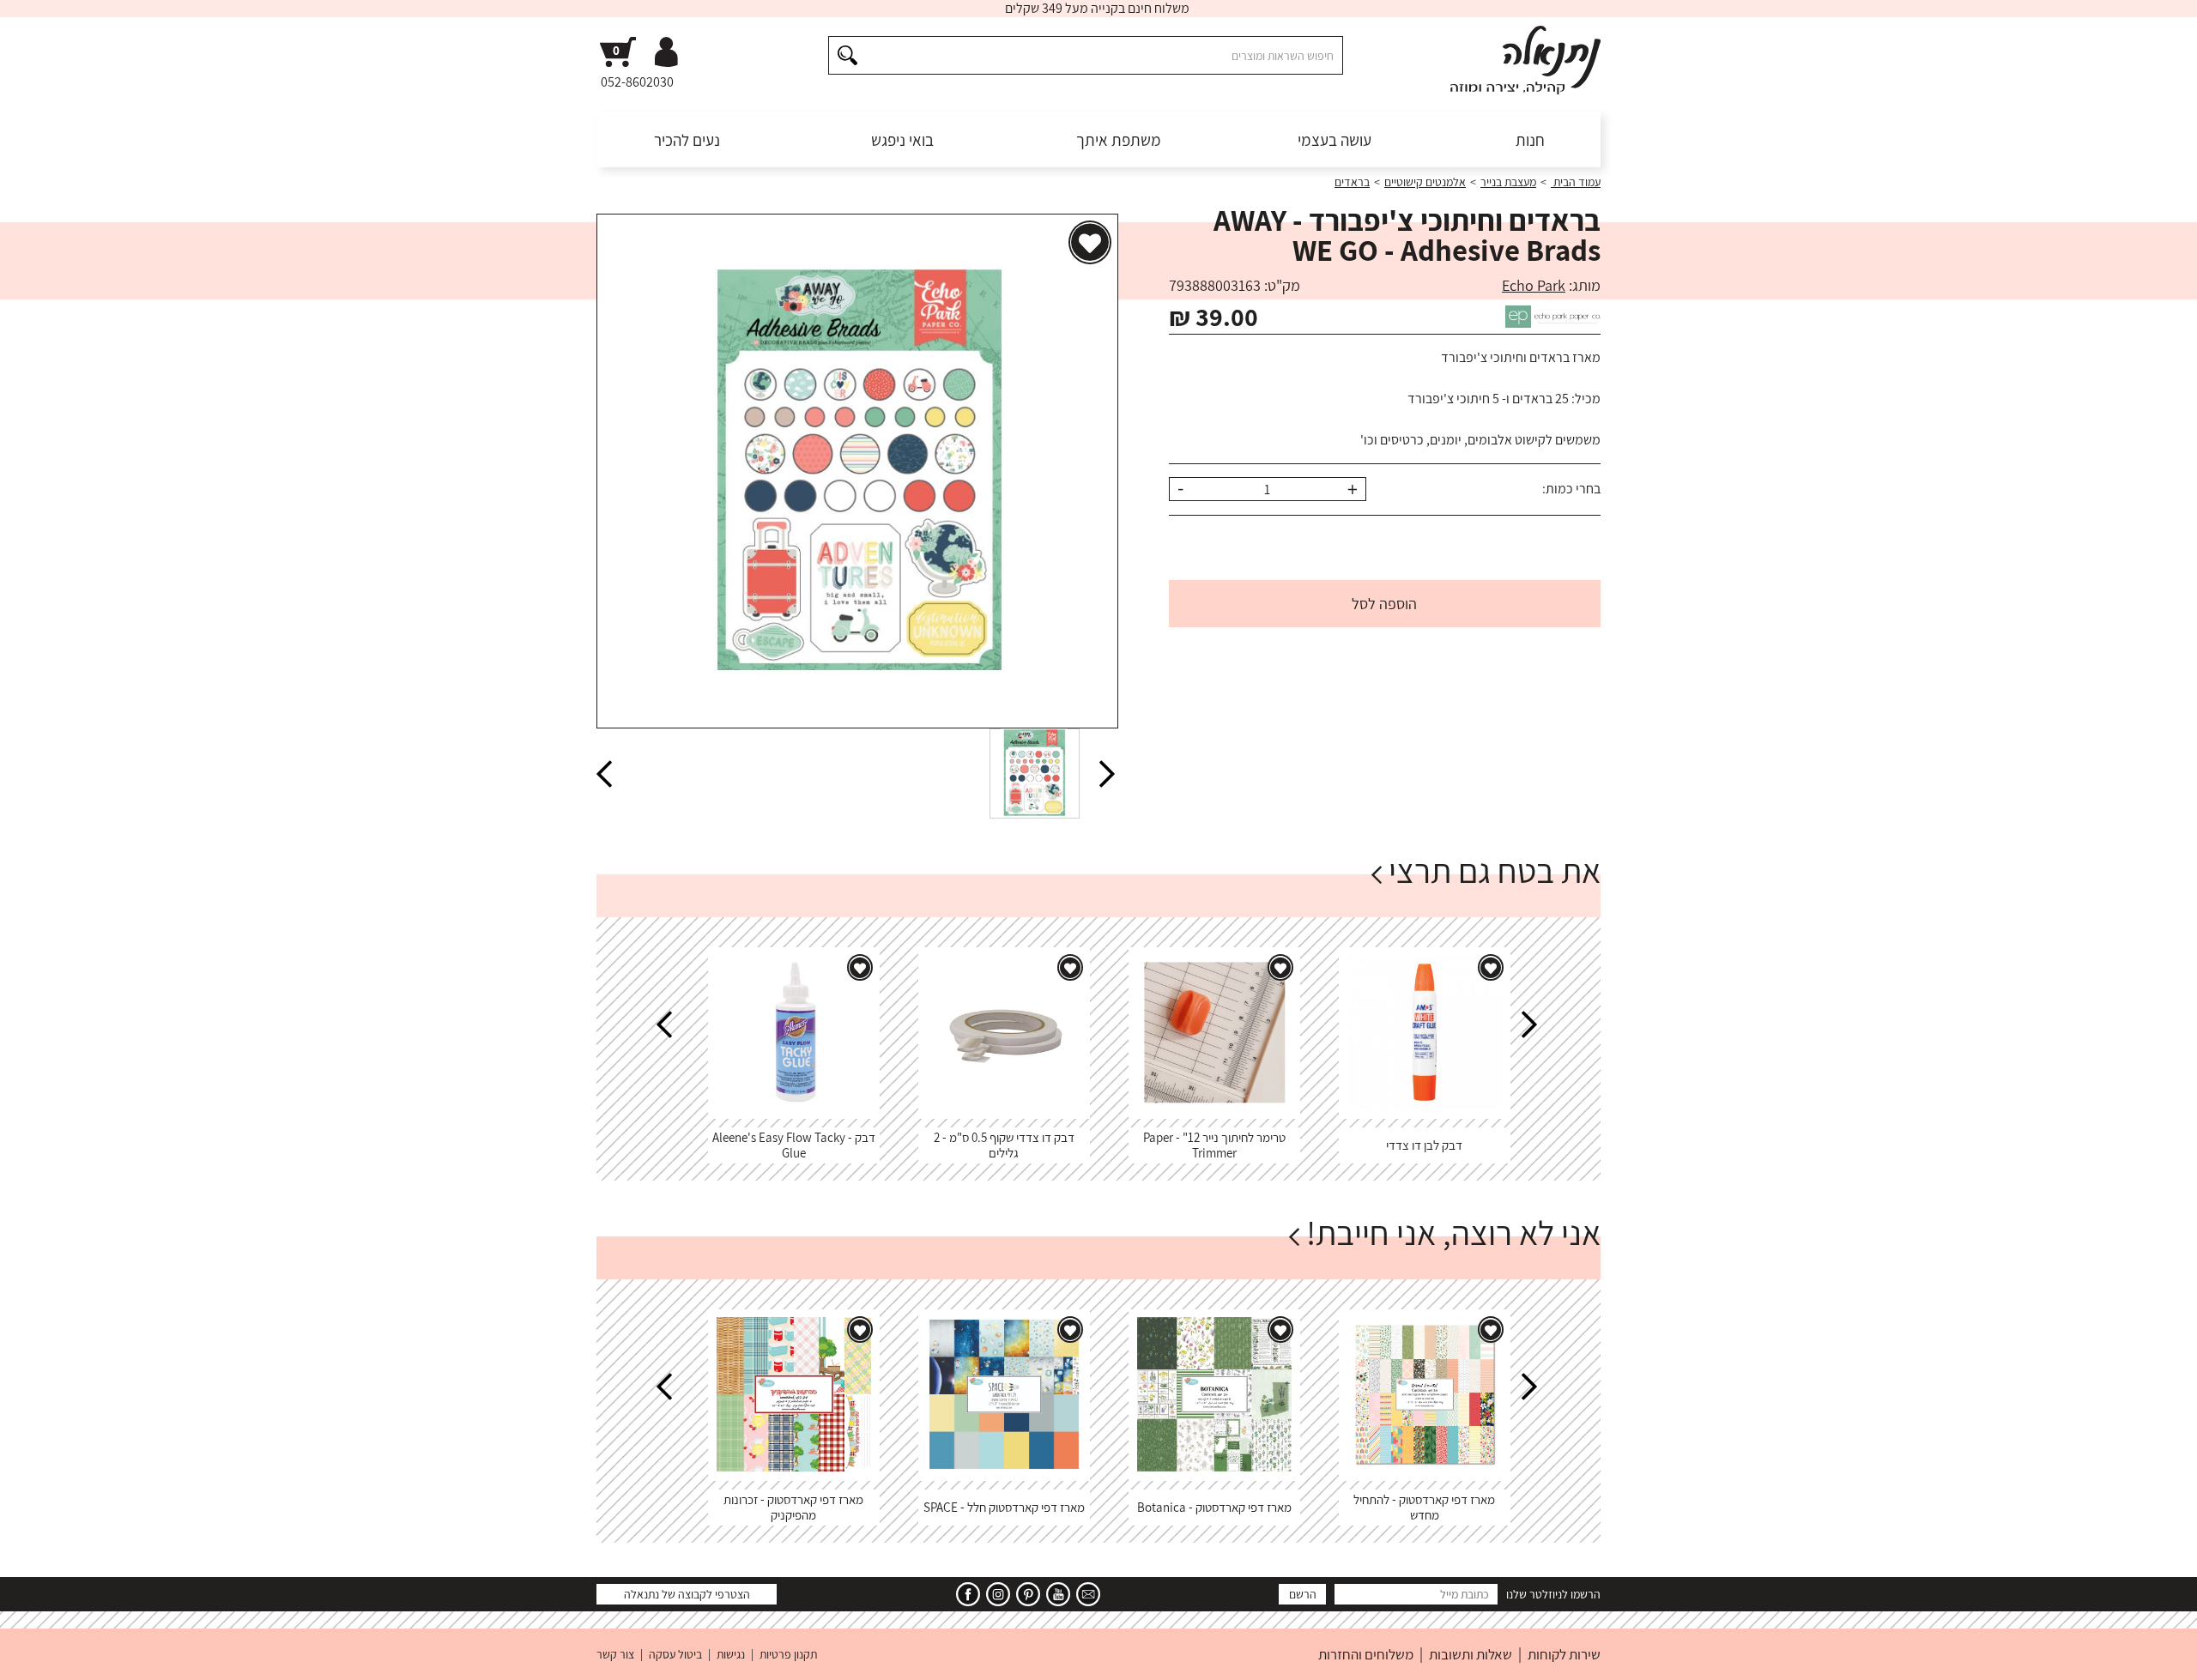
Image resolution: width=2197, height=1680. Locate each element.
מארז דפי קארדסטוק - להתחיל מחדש (1424, 1507)
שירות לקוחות (1564, 1654)
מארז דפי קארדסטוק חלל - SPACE (1004, 1507)
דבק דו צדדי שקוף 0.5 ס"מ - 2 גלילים (1004, 1145)
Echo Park (1534, 285)
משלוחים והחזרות (1366, 1654)
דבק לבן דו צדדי (1424, 1145)
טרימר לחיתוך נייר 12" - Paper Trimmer (1214, 1145)
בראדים (1352, 182)
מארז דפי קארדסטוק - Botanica (1214, 1507)
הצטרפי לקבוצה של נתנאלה (687, 1594)
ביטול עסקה (675, 1654)
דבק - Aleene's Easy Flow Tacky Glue (794, 1145)
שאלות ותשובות (1471, 1654)
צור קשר (615, 1654)
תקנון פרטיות (788, 1654)
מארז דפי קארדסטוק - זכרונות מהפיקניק (793, 1507)
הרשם (1303, 1594)
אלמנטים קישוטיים (1425, 182)
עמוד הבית (1576, 182)
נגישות (731, 1654)
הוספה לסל (1384, 604)
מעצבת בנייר (1508, 182)
